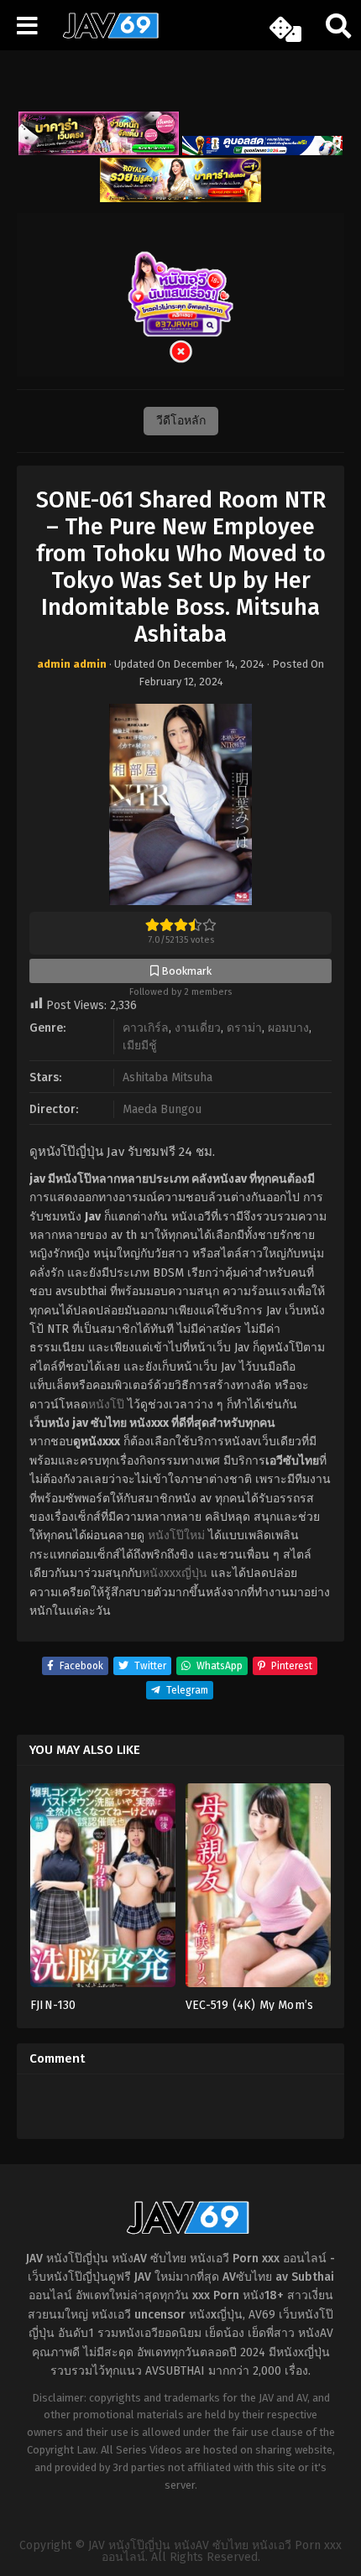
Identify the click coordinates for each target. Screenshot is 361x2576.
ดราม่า (244, 1028)
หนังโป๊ (106, 1405)
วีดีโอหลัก (181, 421)
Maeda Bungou (162, 1109)
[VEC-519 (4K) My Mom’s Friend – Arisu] (258, 1890)
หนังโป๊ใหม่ (176, 1535)
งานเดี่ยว (198, 1028)
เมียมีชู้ (140, 1046)
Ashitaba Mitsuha (167, 1077)
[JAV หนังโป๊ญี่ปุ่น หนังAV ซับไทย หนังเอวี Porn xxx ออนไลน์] (105, 35)
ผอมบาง (288, 1028)
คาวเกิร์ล (146, 1028)
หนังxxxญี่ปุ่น (175, 1573)
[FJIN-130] (103, 1890)
